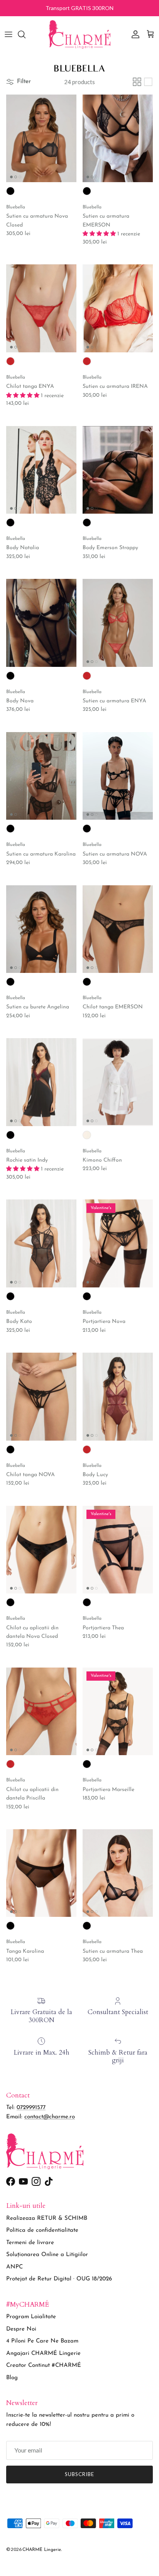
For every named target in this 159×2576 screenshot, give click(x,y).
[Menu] (8, 34)
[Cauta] (25, 34)
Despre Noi (21, 2329)
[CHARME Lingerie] (79, 34)
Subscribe (79, 2474)
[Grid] (137, 82)
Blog (12, 2378)
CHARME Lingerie (42, 2550)
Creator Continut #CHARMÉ (44, 2365)
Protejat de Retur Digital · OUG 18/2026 (59, 2279)
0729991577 (31, 2108)
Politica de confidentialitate (42, 2230)
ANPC (14, 2267)
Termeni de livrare (30, 2243)
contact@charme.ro (50, 2117)
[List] (148, 82)
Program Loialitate (31, 2317)
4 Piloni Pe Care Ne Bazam (42, 2341)
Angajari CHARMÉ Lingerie (43, 2354)
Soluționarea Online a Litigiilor (47, 2255)
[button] (100, 234)
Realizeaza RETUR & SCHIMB (47, 2218)
